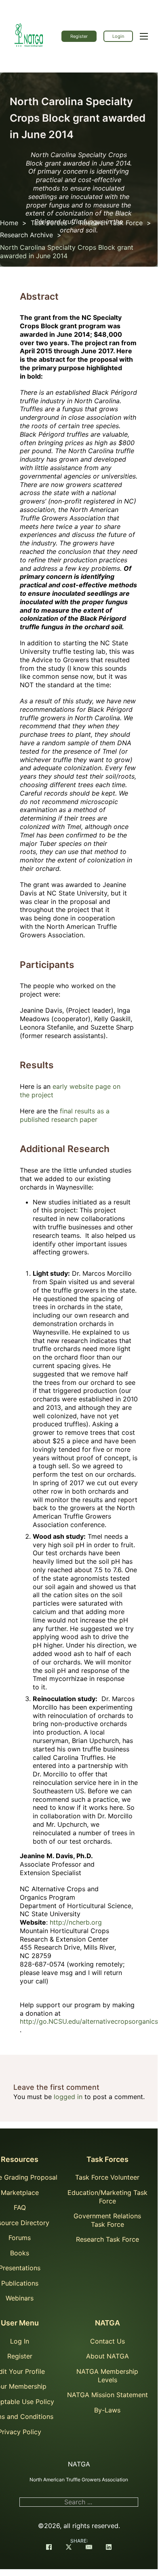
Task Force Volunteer (107, 2177)
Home (9, 223)
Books (20, 2253)
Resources (20, 2159)
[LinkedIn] (109, 2548)
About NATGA (107, 2356)
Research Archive (26, 235)
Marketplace (20, 2193)
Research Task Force (111, 223)
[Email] (89, 2548)
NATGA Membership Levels (107, 2376)
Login (118, 36)
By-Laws (107, 2410)
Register (79, 36)
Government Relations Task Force (107, 2220)
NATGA (107, 2323)
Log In (20, 2341)
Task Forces (49, 223)
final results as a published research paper (65, 1115)
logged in (68, 2097)
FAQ (20, 2207)
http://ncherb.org (76, 1922)
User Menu (20, 2323)
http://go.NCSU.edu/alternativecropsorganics (89, 2021)
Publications (20, 2283)
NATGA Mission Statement (107, 2395)
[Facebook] (49, 2548)
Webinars (20, 2298)
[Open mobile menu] (144, 36)
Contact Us (107, 2341)
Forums (20, 2238)
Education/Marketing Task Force (107, 2197)
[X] (69, 2548)
